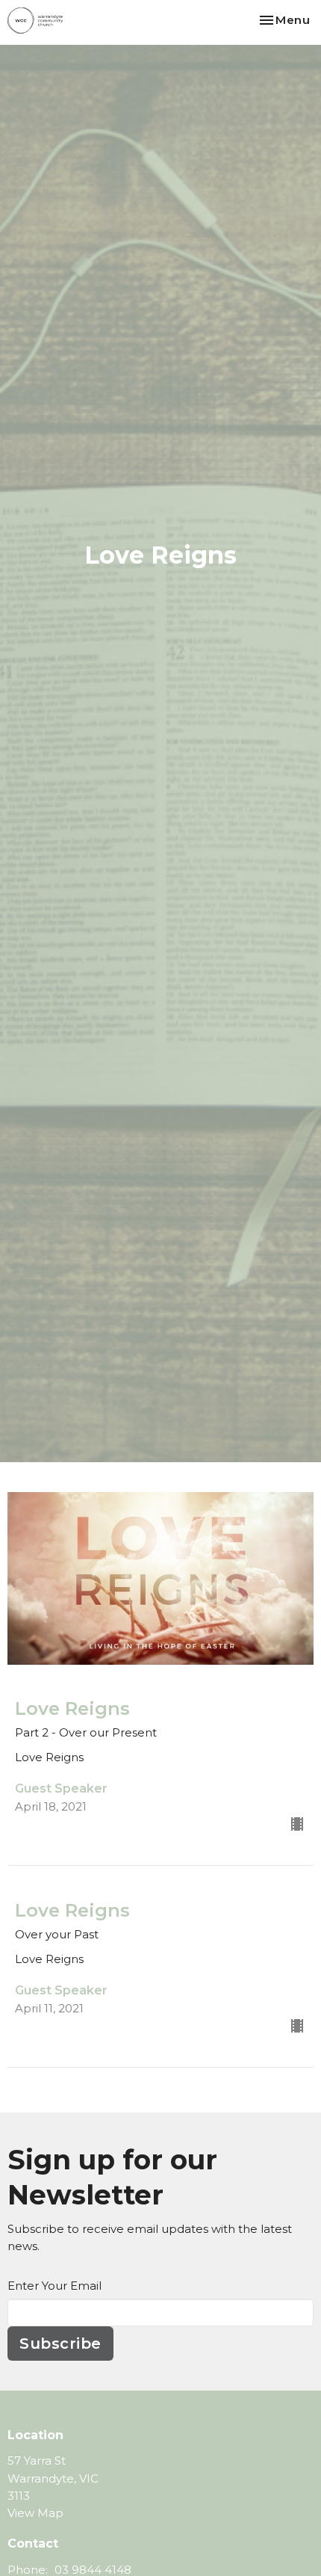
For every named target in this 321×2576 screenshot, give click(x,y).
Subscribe (60, 2344)
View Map (35, 2513)
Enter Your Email (54, 2286)
